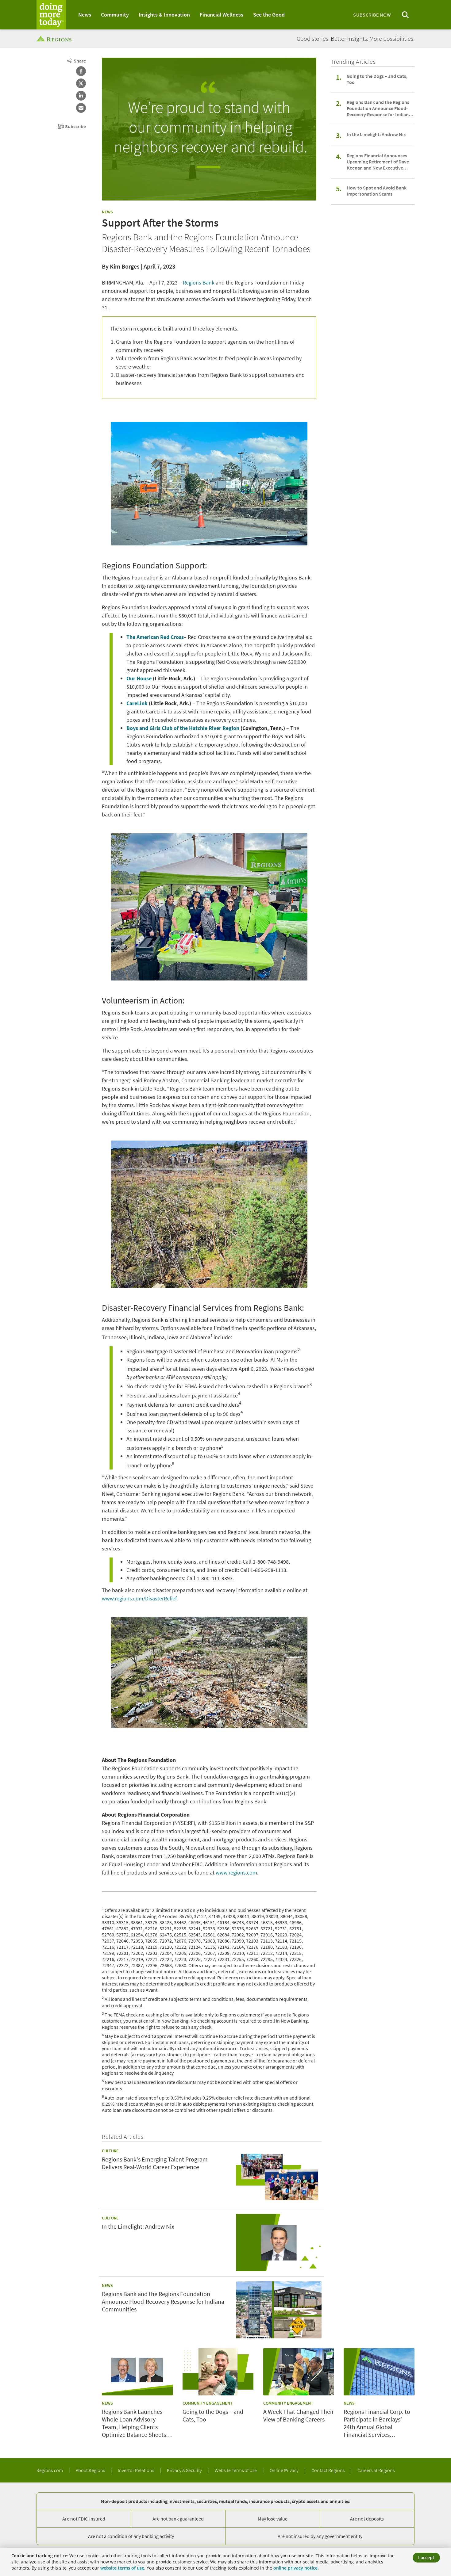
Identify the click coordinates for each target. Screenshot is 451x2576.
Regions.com (50, 2470)
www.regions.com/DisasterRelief (139, 1598)
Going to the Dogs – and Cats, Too (377, 79)
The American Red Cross (155, 637)
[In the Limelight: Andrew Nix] (279, 2242)
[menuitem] (85, 15)
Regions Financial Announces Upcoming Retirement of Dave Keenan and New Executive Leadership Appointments (378, 162)
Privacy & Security (185, 2470)
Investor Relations (136, 2470)
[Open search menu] (405, 15)
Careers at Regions (376, 2470)
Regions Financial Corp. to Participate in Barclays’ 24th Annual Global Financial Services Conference (377, 2423)
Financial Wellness (222, 15)
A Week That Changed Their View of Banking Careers (299, 2415)
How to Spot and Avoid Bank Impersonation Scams (377, 191)
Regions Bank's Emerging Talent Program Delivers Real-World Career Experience (155, 2163)
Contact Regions (328, 2470)
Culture (110, 2151)
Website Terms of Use (236, 2470)
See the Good (269, 15)
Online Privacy (285, 2470)
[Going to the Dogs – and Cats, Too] (218, 2372)
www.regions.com (236, 1873)
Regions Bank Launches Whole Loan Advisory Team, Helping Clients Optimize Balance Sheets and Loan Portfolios (134, 2423)
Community (115, 15)
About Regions (91, 2470)
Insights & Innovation (164, 15)
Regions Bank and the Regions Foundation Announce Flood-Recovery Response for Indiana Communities (379, 108)
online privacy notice (295, 2568)
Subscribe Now (372, 15)
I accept (426, 2557)
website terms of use (122, 2568)
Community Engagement (208, 2403)
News (85, 15)
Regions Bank (199, 283)
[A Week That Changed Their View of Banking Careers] (299, 2372)
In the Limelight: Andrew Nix (376, 134)
